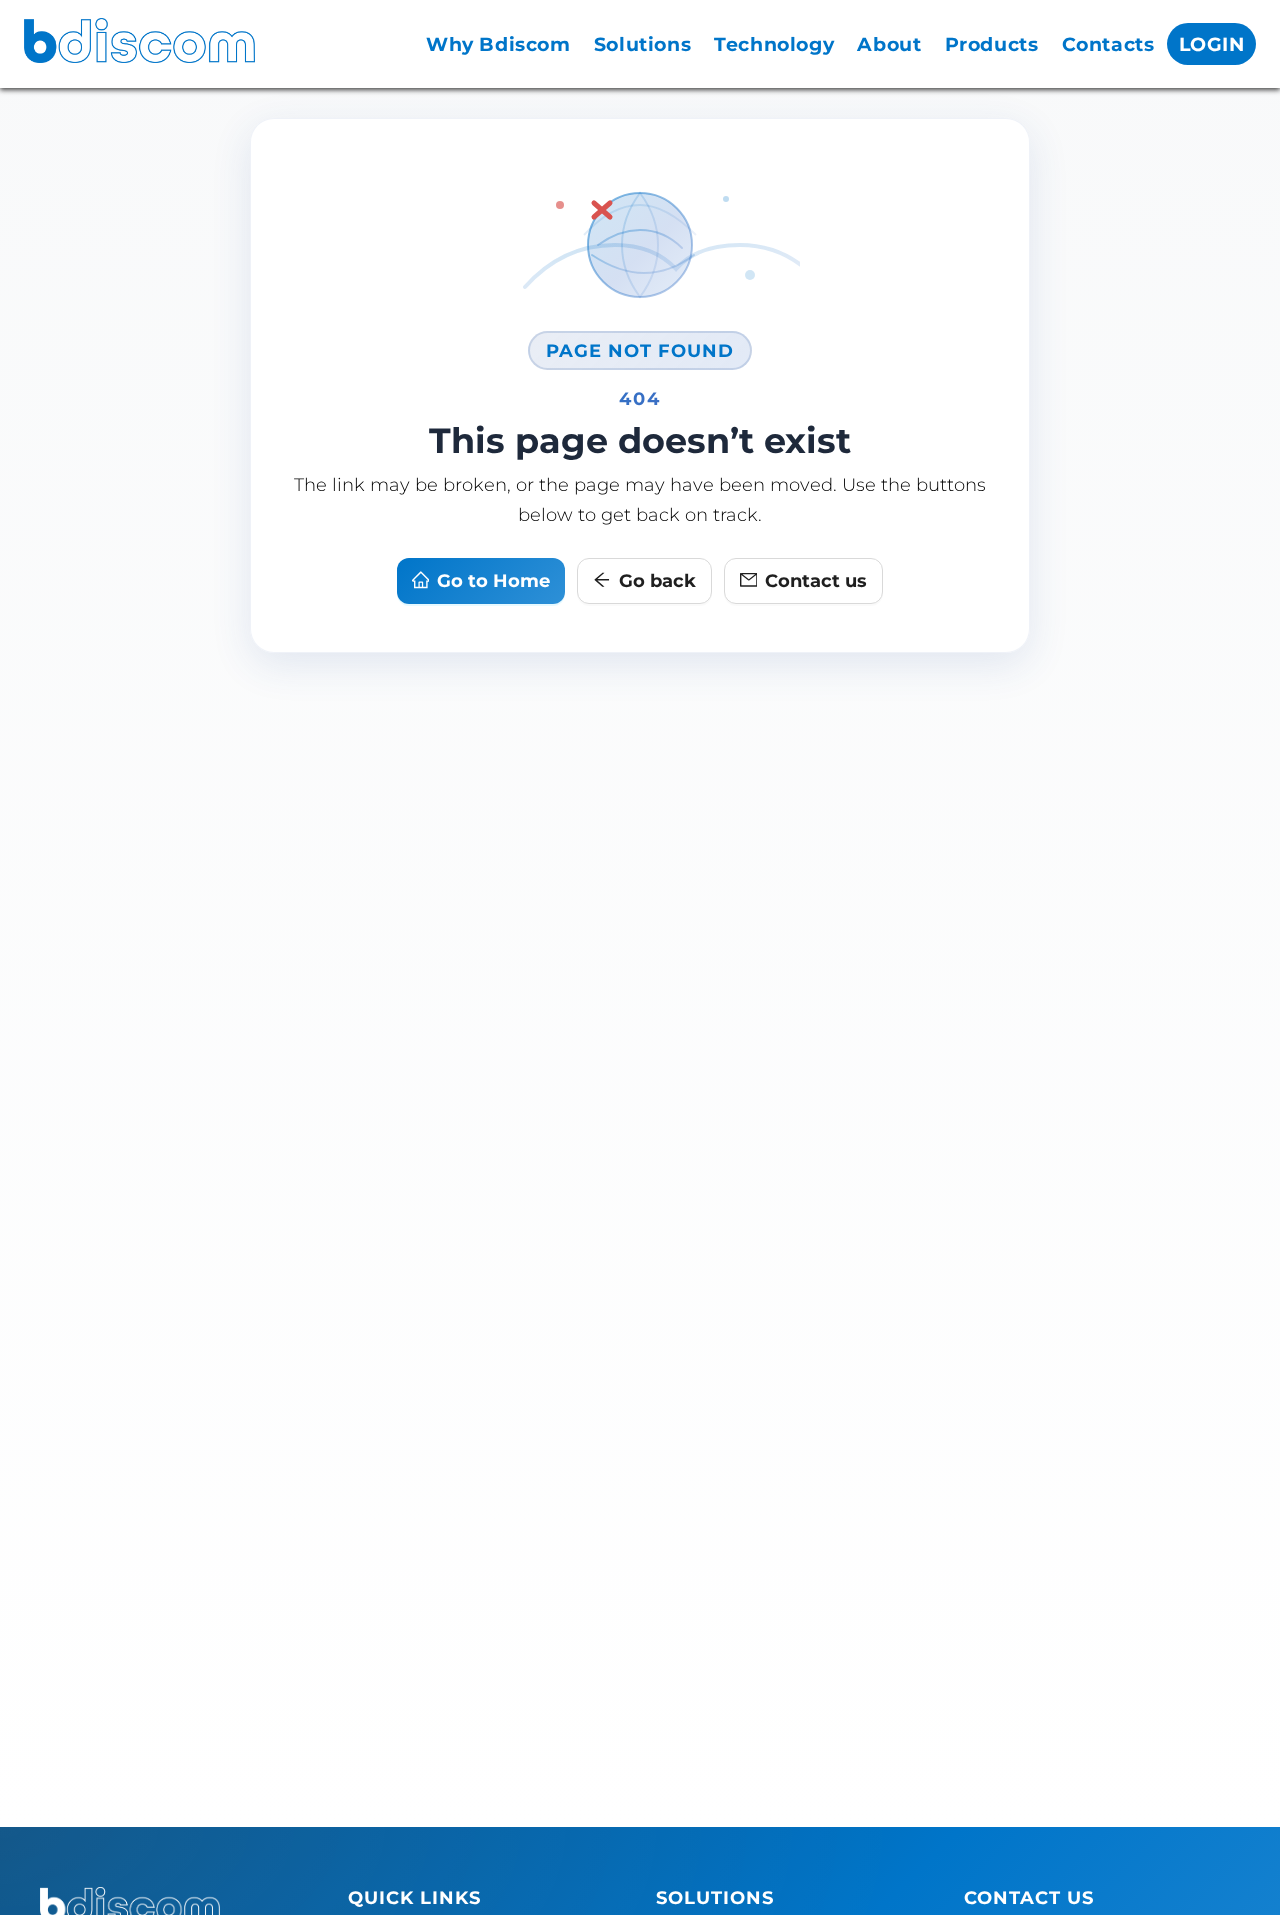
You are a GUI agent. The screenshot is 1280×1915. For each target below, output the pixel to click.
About (889, 44)
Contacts (1108, 44)
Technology (774, 44)
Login (1212, 44)
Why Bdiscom (498, 44)
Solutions (642, 44)
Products (992, 44)
